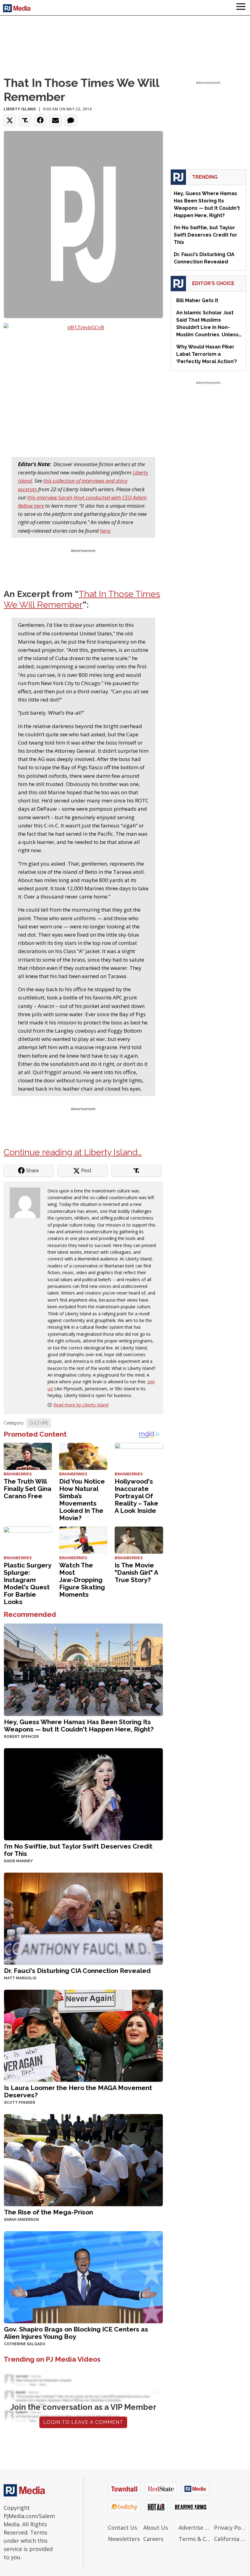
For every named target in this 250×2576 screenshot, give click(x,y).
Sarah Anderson (21, 2220)
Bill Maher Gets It (197, 300)
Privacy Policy (230, 2528)
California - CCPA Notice (230, 2539)
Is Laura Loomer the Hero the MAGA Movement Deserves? (78, 2091)
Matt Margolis (20, 1978)
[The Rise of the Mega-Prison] (83, 2159)
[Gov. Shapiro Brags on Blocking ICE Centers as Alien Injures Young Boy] (83, 2276)
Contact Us (123, 2528)
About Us (156, 2528)
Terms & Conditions (195, 2539)
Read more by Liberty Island (81, 1405)
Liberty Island (20, 109)
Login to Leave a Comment (83, 2422)
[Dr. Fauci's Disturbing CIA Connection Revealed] (83, 1918)
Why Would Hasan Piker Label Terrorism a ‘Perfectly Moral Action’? (207, 354)
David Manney (18, 1861)
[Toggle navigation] (241, 8)
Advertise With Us (195, 2528)
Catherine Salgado (25, 2344)
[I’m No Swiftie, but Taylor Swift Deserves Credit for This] (83, 1794)
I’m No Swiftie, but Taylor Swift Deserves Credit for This (78, 1850)
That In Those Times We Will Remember (82, 599)
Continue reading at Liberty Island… (73, 1152)
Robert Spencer (21, 1737)
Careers (153, 2539)
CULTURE (39, 1423)
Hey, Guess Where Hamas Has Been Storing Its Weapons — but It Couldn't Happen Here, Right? (79, 1726)
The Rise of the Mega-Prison (48, 2212)
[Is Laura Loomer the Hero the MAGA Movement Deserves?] (83, 2035)
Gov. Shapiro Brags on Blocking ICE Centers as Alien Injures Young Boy (76, 2333)
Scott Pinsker (20, 2103)
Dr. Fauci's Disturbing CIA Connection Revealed (77, 1971)
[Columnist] (27, 1202)
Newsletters (124, 2539)
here (105, 531)
